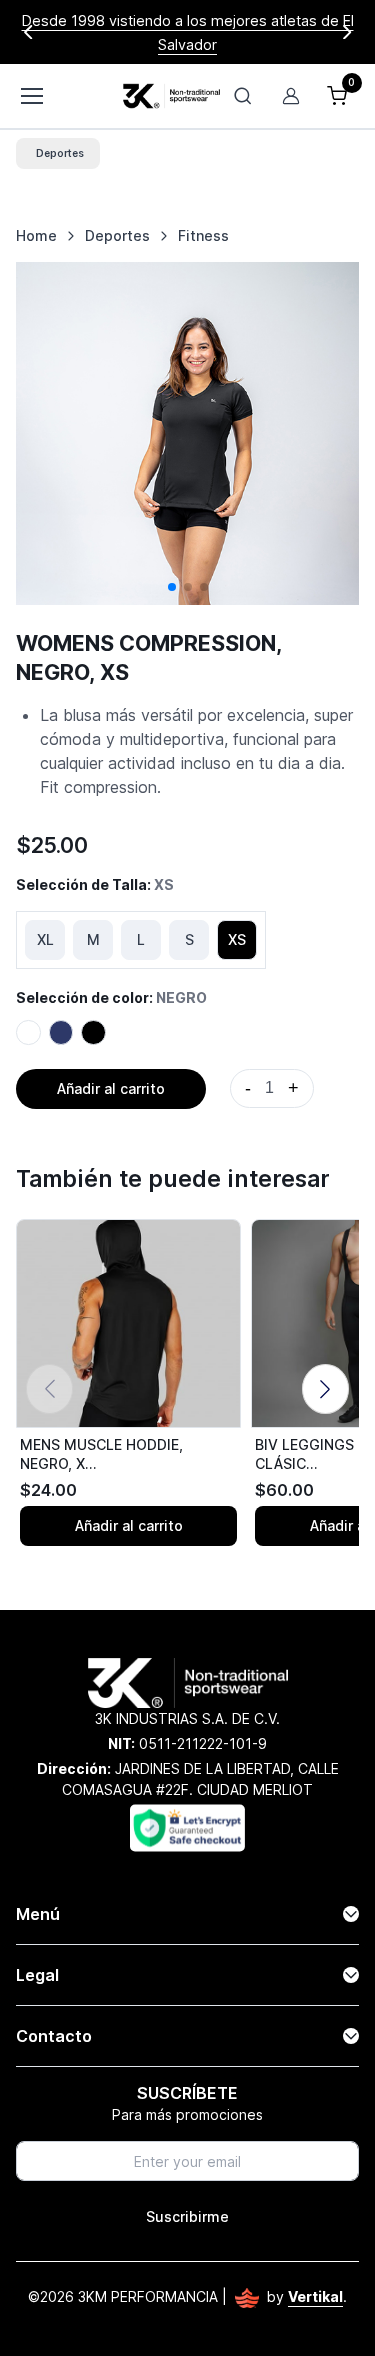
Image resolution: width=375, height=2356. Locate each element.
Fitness (203, 235)
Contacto (54, 2036)
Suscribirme (187, 2216)
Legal (37, 1975)
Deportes (117, 235)
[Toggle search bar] (243, 96)
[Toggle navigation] (31, 96)
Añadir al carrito (111, 1088)
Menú (38, 1914)
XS (237, 939)
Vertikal (315, 2296)
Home (36, 235)
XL (45, 939)
